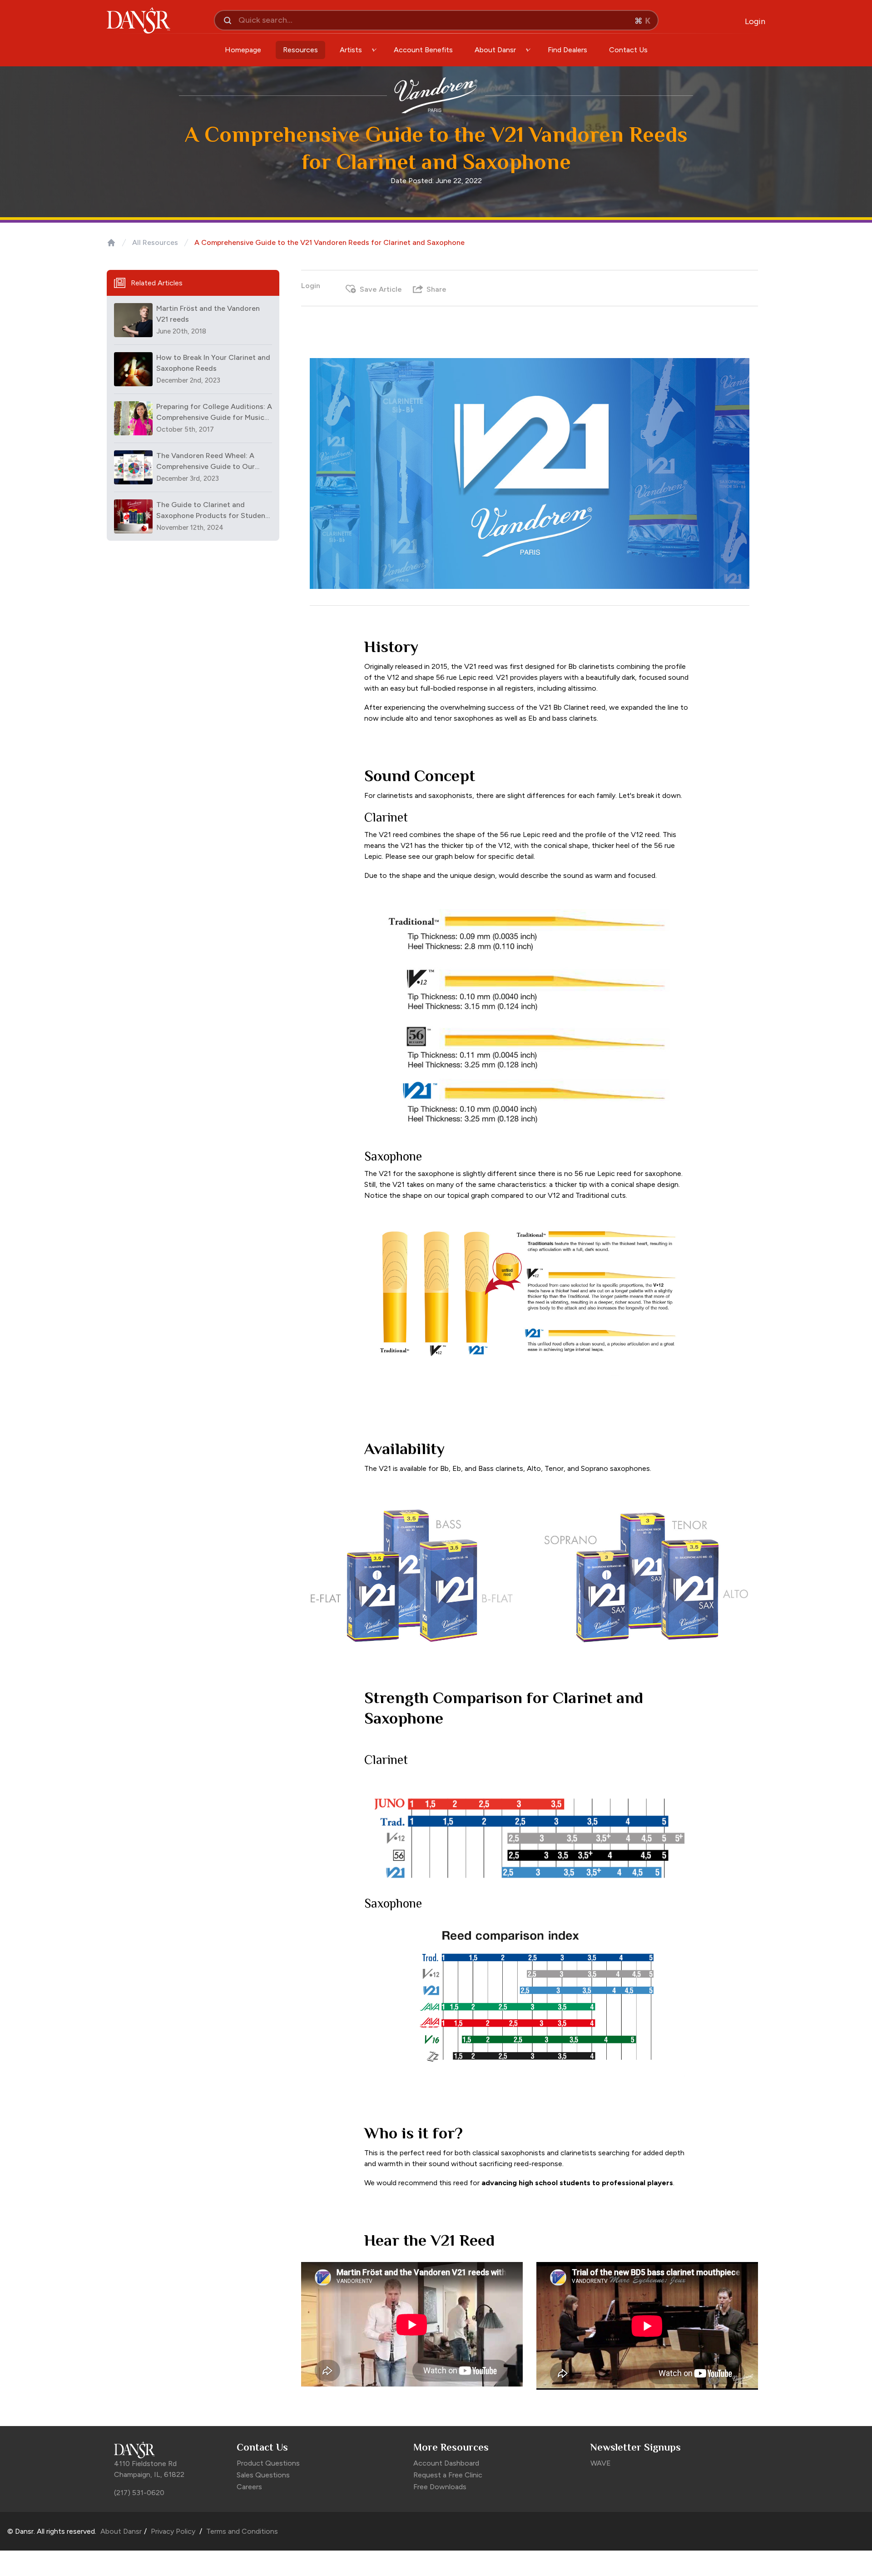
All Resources (155, 242)
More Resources (451, 2447)
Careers (249, 2487)
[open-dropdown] (374, 50)
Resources (300, 50)
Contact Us (628, 50)
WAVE (601, 2463)
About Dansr (121, 2531)
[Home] (111, 243)
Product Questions (268, 2463)
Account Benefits (423, 50)
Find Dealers (567, 50)
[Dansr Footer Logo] (171, 2450)
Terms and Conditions (241, 2531)
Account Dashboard (446, 2463)
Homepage (243, 50)
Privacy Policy (173, 2531)
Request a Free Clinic (448, 2475)
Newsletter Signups (636, 2447)
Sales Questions (263, 2475)
